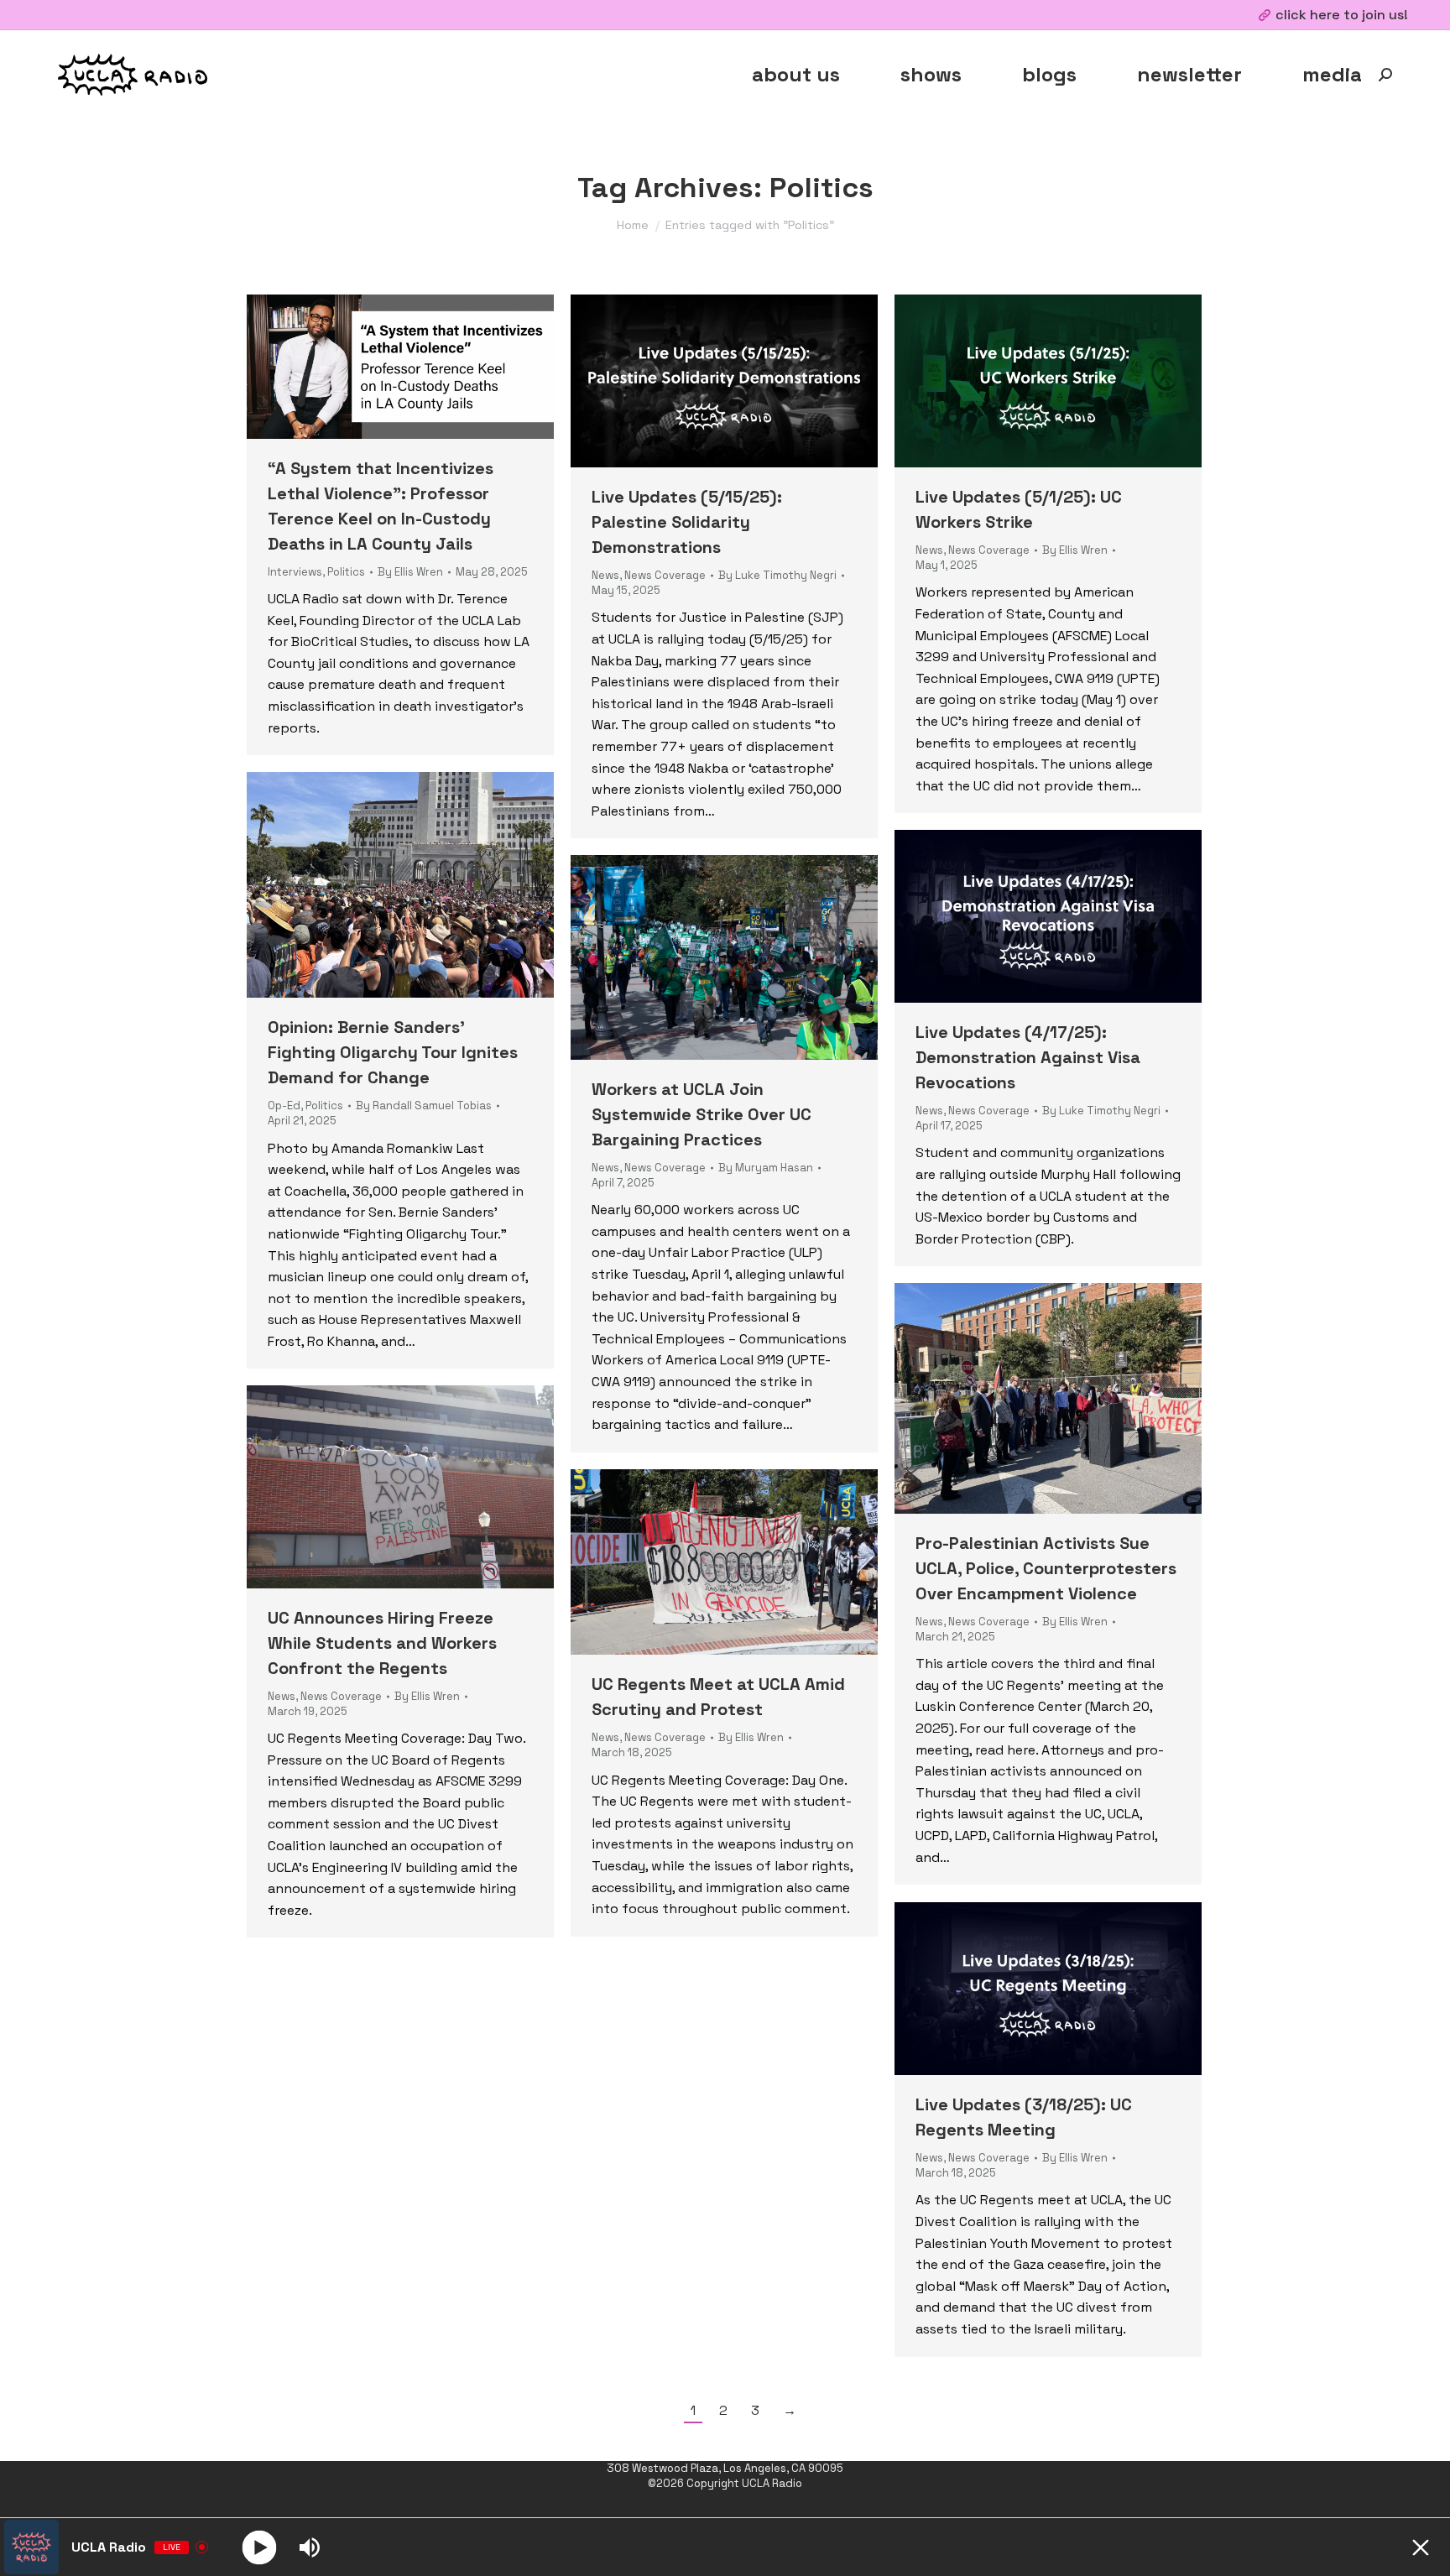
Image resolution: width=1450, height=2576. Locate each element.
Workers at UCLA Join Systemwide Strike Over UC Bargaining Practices (702, 1114)
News (605, 575)
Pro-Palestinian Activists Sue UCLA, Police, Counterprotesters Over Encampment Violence (1046, 1568)
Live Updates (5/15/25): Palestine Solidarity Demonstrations (687, 522)
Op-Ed (284, 1105)
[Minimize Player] (1421, 2547)
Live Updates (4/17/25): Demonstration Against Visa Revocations (1028, 1057)
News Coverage (665, 575)
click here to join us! (1342, 15)
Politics (346, 572)
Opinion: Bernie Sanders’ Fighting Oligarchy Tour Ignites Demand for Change (393, 1052)
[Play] (260, 2547)
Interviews (295, 572)
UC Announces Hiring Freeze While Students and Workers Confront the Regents (382, 1643)
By (410, 572)
